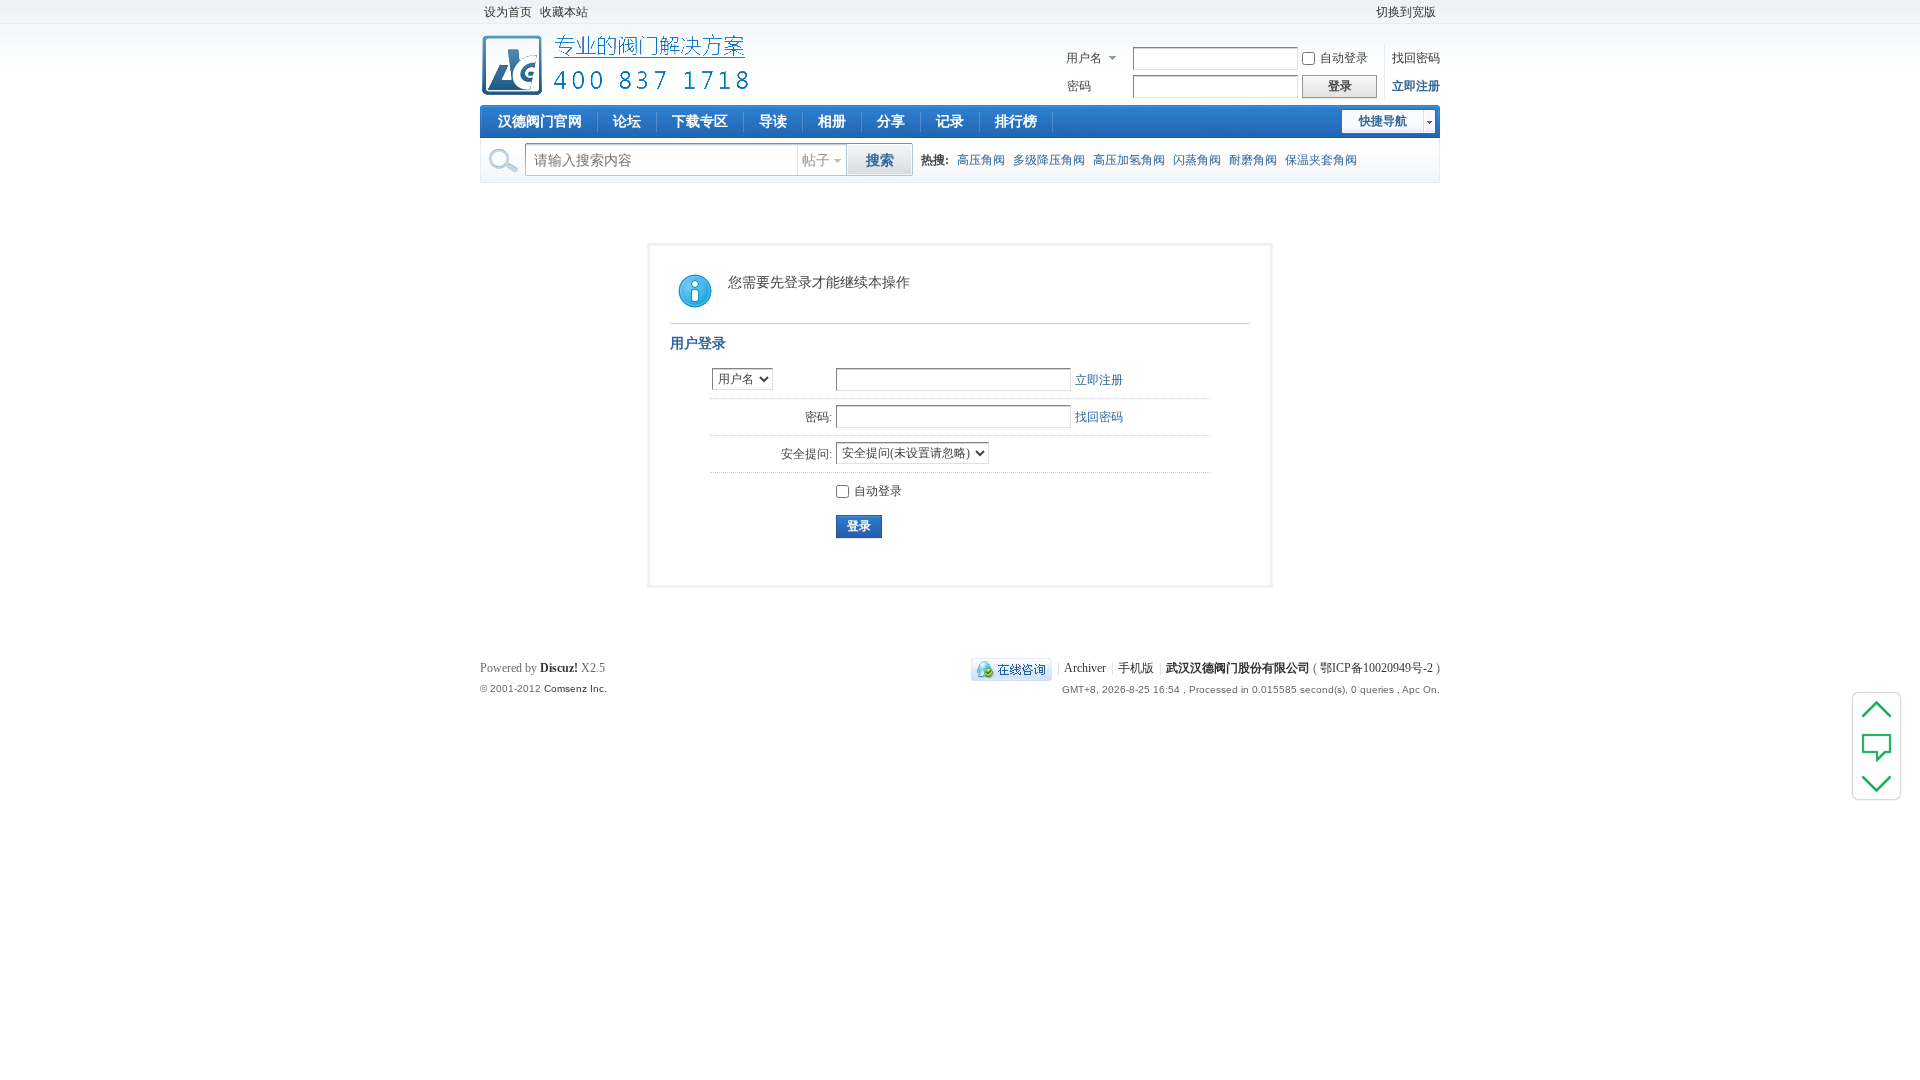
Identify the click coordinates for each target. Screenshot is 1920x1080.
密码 (1079, 86)
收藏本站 (564, 12)
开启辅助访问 (1363, 12)
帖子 (816, 160)
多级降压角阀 (1049, 160)
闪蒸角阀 (1197, 160)
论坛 (627, 121)
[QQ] (1011, 668)
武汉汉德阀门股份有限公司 (1238, 668)
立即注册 (1416, 86)
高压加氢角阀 (1129, 160)
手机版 (1136, 668)
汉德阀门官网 (540, 121)
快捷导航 (1383, 121)
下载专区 (700, 121)
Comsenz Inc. (575, 688)
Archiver (1085, 668)
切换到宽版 (1406, 12)
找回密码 (1416, 58)
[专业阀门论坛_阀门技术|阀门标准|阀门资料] (615, 93)
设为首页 (508, 12)
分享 (891, 121)
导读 (773, 121)
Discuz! (559, 668)
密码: (818, 417)
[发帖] (1876, 746)
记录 (950, 121)
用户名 (1084, 58)
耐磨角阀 (1253, 160)
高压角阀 (981, 160)
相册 (832, 121)
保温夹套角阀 (1321, 160)
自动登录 (1344, 58)
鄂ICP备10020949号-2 (1376, 668)
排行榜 (1016, 121)
